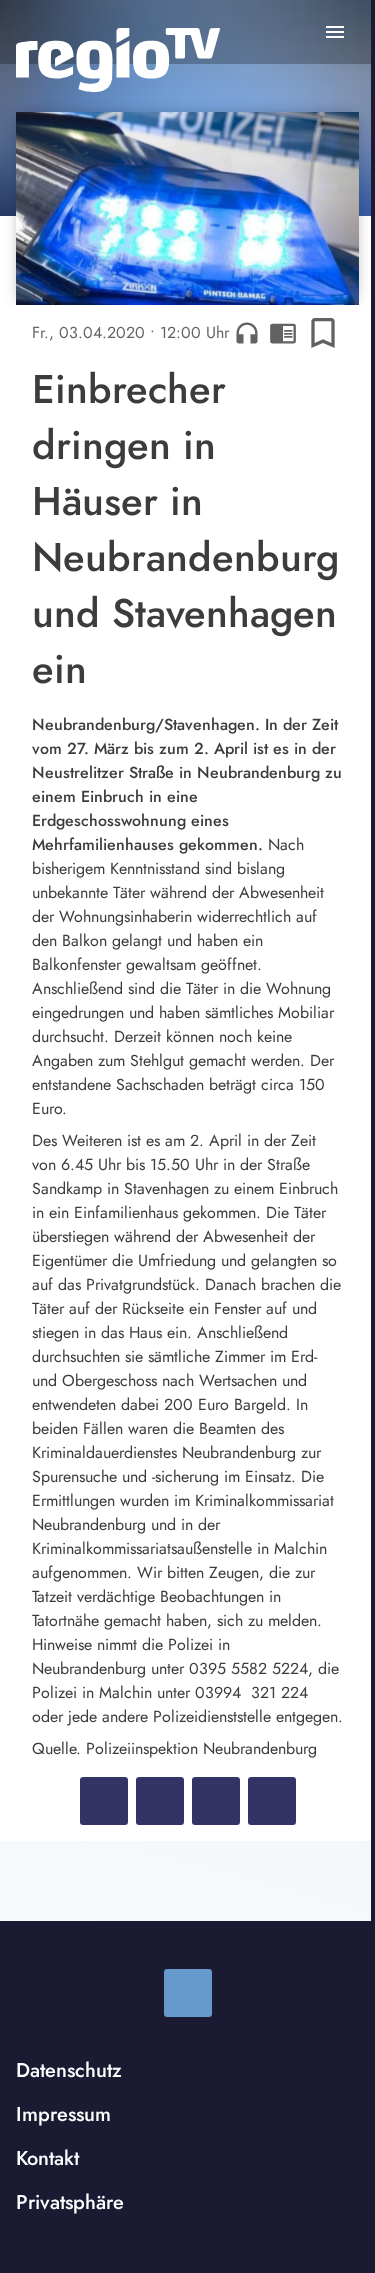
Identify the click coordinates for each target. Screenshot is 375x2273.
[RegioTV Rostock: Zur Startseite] (118, 60)
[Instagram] (188, 1993)
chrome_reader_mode (283, 333)
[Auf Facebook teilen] (104, 1801)
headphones (247, 333)
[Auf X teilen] (160, 1801)
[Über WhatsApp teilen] (216, 1801)
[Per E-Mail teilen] (272, 1801)
